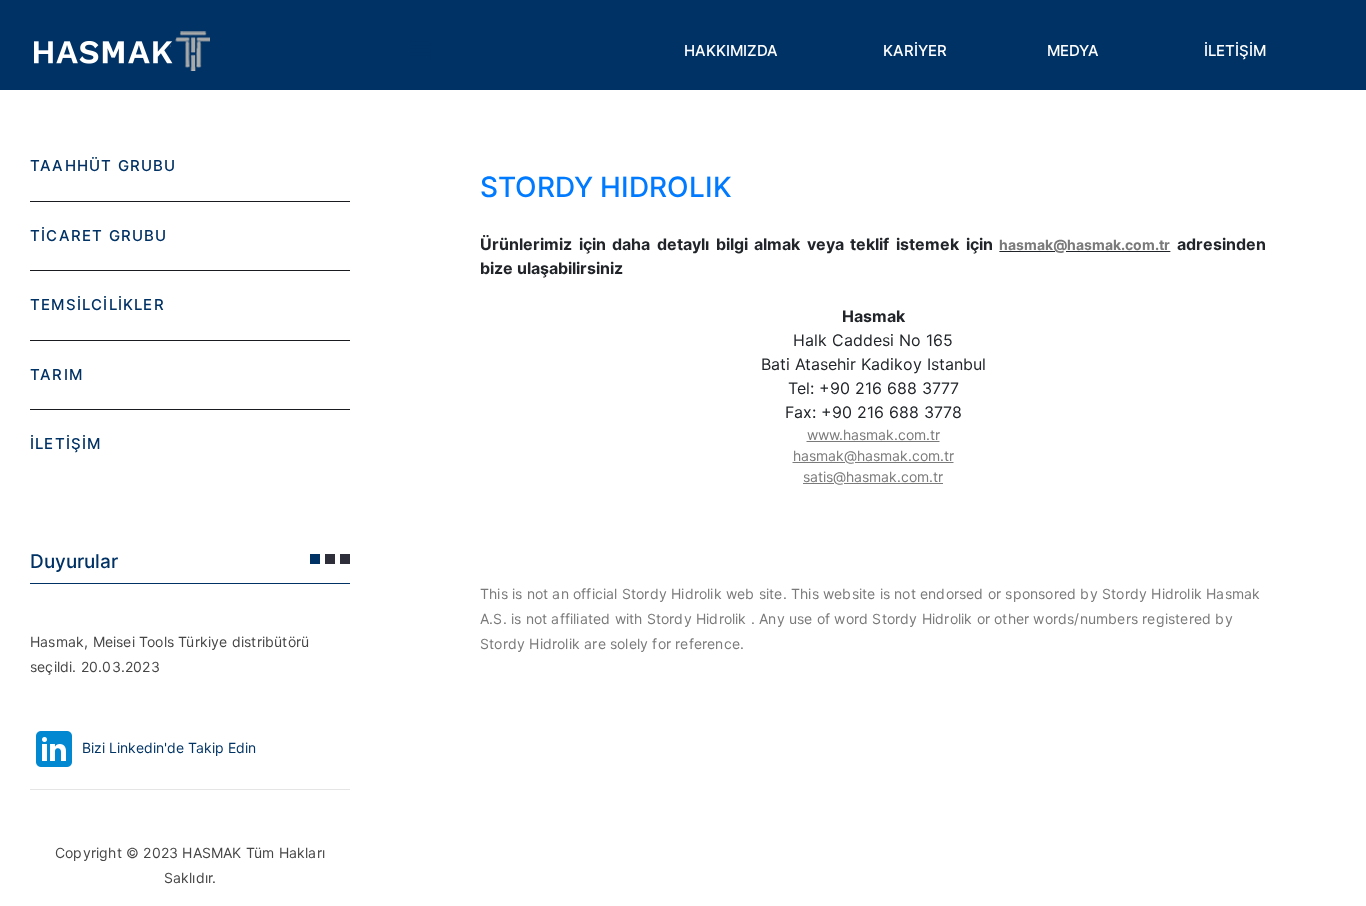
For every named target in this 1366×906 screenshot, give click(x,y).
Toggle (420, 50)
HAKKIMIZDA (731, 50)
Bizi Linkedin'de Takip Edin (167, 747)
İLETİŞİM (1235, 50)
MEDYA (1073, 50)
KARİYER (915, 50)
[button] (315, 559)
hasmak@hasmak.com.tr (1084, 244)
